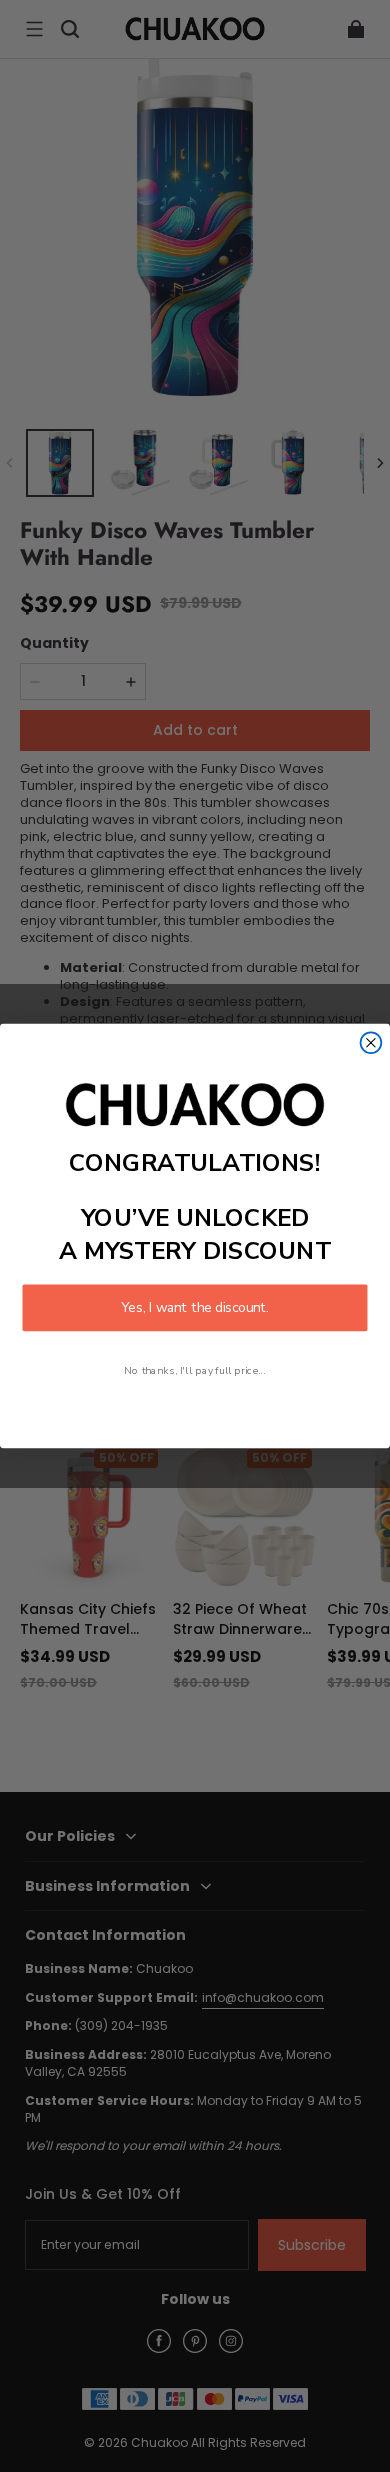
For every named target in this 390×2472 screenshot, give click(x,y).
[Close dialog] (371, 1042)
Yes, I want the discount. (194, 1307)
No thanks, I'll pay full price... (194, 1370)
